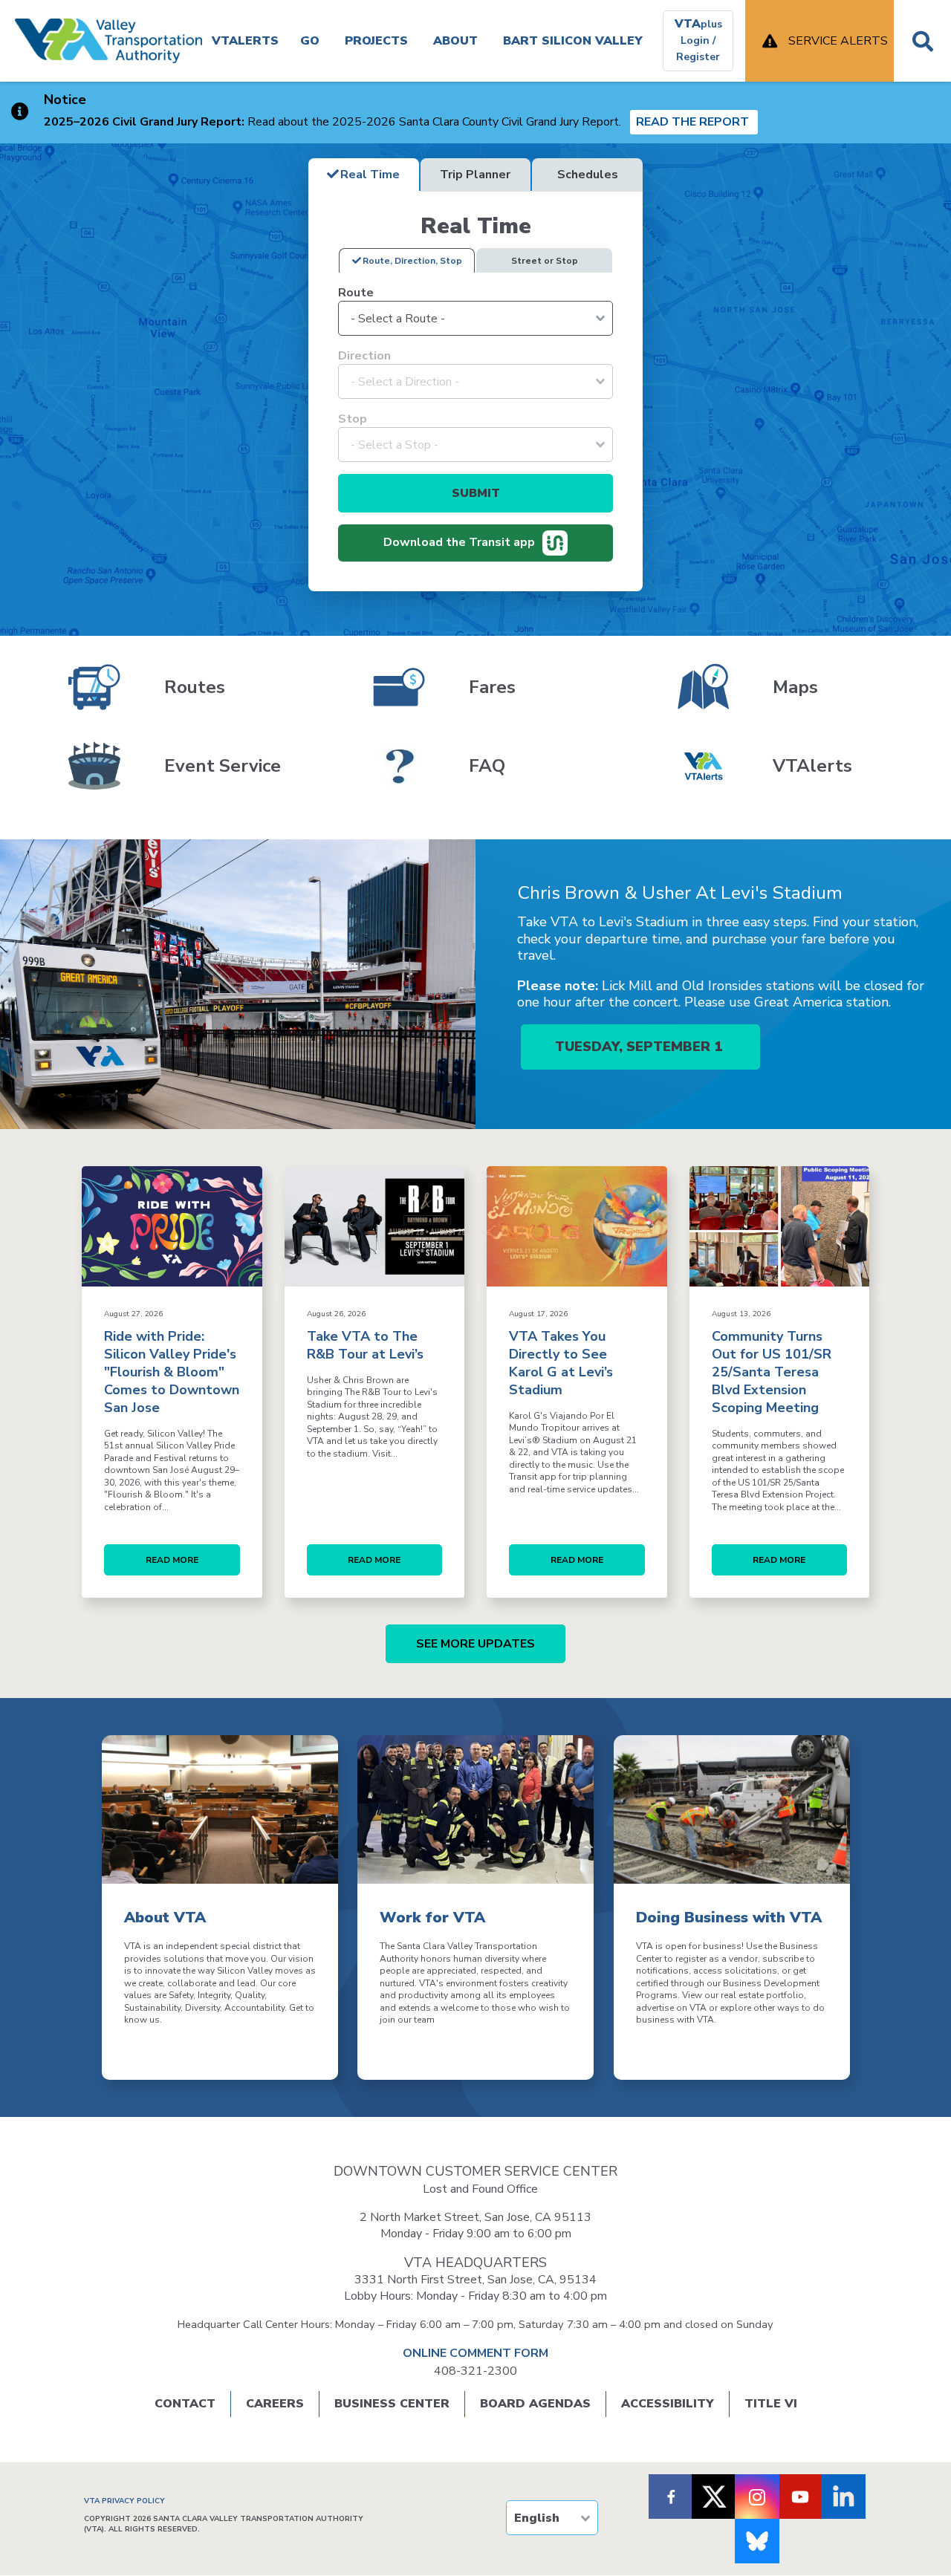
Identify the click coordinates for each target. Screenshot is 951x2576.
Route (356, 293)
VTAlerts (245, 41)
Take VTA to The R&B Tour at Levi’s (365, 1345)
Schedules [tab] (588, 175)
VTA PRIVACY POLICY (124, 2501)
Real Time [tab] (370, 175)
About (455, 41)
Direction (364, 356)
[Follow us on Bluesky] (757, 2541)
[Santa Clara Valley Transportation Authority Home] (108, 41)
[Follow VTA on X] (714, 2497)
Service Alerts (838, 41)
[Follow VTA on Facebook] (671, 2497)
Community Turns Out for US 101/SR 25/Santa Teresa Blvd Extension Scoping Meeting (772, 1372)
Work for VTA (432, 1918)
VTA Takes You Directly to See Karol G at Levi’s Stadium (561, 1363)
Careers (275, 2404)
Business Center (392, 2404)
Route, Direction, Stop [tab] (412, 261)
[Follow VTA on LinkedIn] (843, 2497)
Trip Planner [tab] (475, 175)
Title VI (771, 2404)
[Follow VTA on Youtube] (800, 2497)
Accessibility (668, 2404)
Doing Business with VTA (729, 1918)
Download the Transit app (459, 542)
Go (310, 41)
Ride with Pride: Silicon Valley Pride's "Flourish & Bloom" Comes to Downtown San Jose (172, 1372)
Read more (172, 1560)
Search (922, 41)
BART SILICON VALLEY (573, 41)
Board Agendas (535, 2404)
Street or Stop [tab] (545, 261)
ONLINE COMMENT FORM (475, 2353)
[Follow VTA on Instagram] (757, 2497)
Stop (353, 419)
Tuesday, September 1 (640, 1047)
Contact (185, 2404)
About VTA (165, 1918)
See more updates (475, 1644)
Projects (376, 41)
